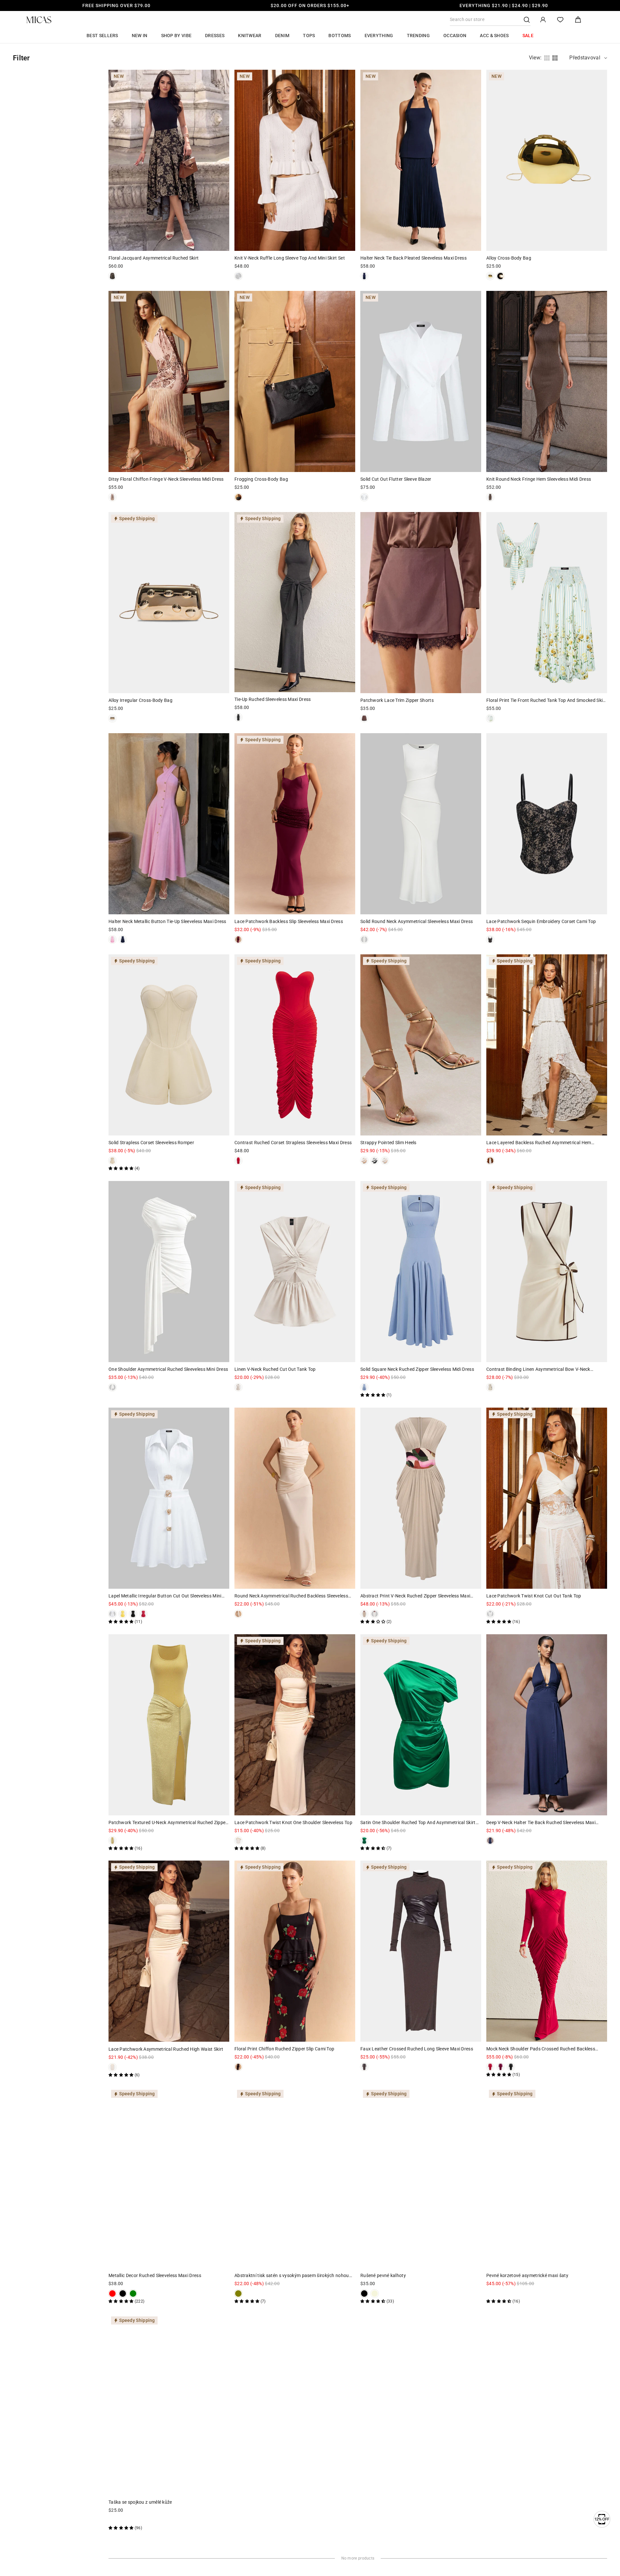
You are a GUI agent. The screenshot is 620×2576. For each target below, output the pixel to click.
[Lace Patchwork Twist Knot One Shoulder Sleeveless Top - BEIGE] (238, 1841)
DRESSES (215, 36)
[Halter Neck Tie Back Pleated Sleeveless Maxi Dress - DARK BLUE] (364, 276)
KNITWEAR (250, 36)
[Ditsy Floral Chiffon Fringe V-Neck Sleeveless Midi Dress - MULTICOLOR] (112, 497)
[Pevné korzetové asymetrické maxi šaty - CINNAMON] (490, 2294)
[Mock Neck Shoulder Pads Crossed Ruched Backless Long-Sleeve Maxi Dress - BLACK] (511, 2067)
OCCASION (455, 36)
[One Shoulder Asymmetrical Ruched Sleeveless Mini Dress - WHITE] (112, 1387)
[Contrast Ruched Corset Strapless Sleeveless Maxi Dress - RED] (238, 1161)
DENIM (282, 36)
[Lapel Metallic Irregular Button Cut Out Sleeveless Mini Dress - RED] (143, 1614)
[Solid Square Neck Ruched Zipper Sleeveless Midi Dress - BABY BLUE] (364, 1387)
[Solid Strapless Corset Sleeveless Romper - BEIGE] (112, 1161)
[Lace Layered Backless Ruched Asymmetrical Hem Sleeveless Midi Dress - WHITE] (490, 1161)
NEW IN (140, 36)
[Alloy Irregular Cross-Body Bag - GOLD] (112, 718)
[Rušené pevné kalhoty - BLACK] (364, 2294)
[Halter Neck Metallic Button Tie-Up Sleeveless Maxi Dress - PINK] (112, 939)
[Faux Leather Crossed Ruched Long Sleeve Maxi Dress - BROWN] (364, 2067)
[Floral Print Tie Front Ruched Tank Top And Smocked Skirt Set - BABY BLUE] (490, 718)
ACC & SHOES (494, 36)
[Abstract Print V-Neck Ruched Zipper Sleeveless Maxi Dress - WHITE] (375, 1614)
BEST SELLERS (102, 36)
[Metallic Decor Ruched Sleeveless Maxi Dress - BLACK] (123, 2294)
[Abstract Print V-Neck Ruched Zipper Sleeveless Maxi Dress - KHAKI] (364, 1614)
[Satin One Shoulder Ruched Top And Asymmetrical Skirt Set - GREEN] (364, 1841)
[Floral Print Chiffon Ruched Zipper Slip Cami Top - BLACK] (238, 2067)
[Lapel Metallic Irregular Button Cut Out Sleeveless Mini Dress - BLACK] (133, 1614)
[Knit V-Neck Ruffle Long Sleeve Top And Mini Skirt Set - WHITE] (238, 276)
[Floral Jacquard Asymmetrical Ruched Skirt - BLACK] (112, 276)
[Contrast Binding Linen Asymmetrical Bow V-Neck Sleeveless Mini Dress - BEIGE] (490, 1387)
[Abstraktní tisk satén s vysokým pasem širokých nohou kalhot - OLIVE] (238, 2294)
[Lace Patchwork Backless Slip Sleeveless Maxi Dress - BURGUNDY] (238, 939)
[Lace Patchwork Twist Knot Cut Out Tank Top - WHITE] (490, 1614)
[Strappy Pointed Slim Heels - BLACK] (375, 1161)
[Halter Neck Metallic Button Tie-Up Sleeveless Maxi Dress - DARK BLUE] (123, 939)
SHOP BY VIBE (176, 36)
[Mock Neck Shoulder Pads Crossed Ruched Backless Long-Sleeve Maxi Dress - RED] (490, 2067)
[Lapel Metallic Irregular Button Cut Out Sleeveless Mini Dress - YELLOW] (123, 1614)
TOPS (309, 36)
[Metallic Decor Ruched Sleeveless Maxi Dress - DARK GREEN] (133, 2294)
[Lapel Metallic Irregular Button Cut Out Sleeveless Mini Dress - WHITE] (112, 1614)
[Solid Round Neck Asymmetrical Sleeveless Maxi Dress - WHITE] (364, 939)
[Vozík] (578, 20)
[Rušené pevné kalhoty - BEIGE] (375, 2294)
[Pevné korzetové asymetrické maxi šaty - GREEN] (501, 2294)
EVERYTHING (379, 36)
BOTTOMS (340, 36)
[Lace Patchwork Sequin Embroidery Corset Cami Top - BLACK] (490, 939)
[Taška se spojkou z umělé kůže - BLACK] (112, 2520)
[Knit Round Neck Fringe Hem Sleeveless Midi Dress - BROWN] (490, 497)
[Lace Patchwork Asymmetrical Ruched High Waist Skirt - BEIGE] (112, 2067)
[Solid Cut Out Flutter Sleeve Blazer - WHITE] (364, 497)
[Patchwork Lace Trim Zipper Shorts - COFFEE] (364, 718)
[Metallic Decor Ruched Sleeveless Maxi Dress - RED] (112, 2294)
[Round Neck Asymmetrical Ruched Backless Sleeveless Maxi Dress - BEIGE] (238, 1614)
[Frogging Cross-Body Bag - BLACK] (238, 497)
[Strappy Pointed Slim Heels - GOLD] (385, 1161)
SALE (528, 36)
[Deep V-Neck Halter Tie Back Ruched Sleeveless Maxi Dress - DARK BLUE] (490, 1841)
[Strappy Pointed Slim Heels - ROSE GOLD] (364, 1161)
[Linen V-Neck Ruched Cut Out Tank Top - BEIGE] (238, 1387)
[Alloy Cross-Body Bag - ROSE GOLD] (501, 276)
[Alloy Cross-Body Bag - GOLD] (490, 276)
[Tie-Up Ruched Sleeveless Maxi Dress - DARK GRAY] (238, 717)
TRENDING (418, 36)
